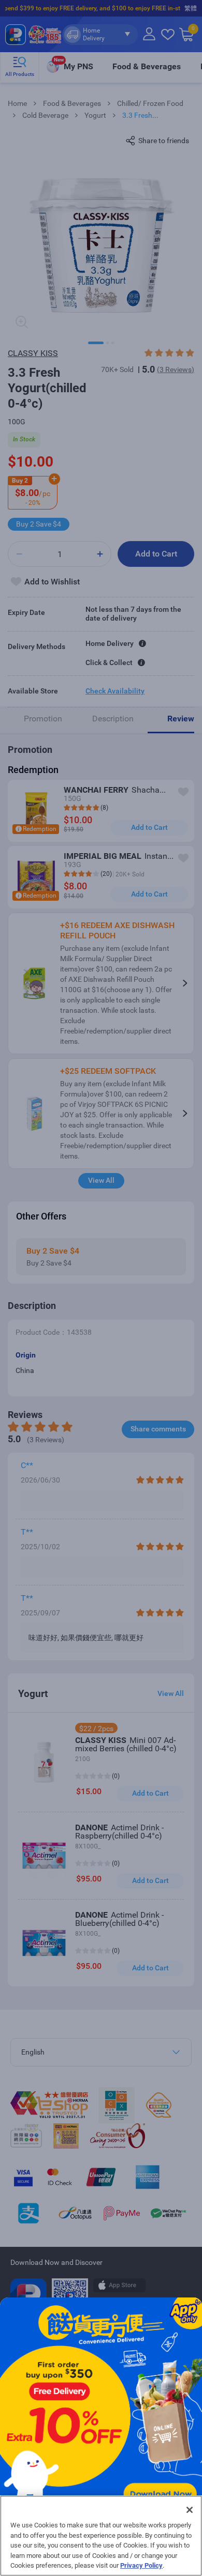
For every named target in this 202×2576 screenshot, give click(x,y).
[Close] (190, 2510)
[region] (101, 2536)
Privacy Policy (141, 2565)
